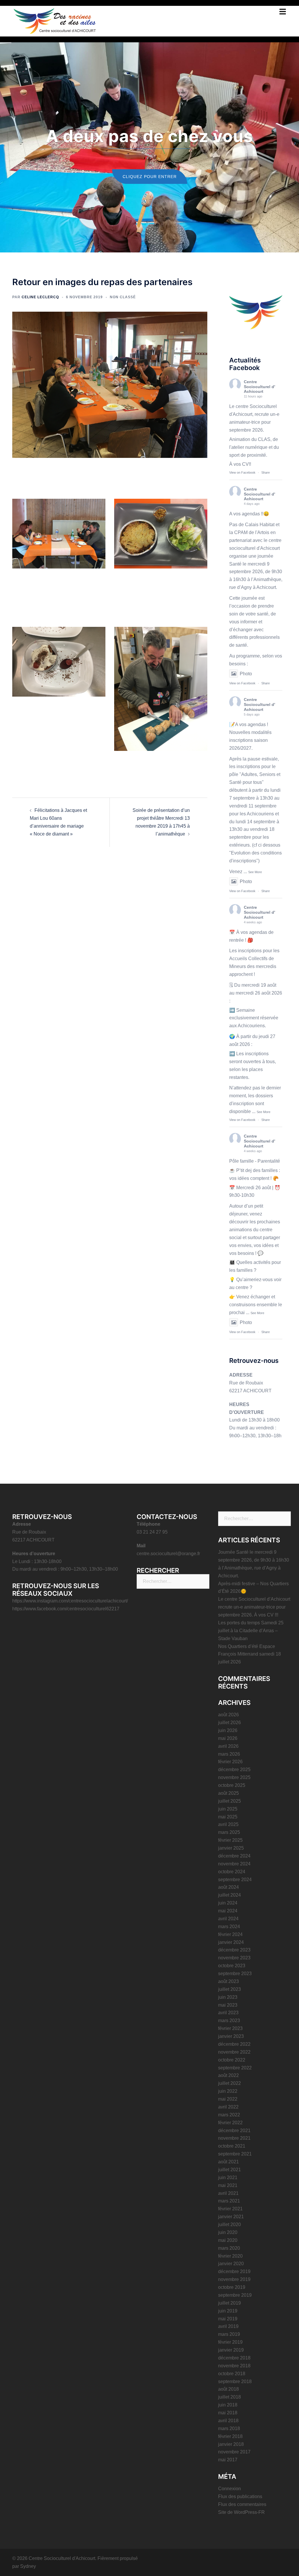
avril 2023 (228, 2013)
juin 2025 (228, 1809)
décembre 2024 (234, 1856)
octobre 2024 (232, 1872)
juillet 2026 (230, 1723)
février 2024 (230, 1934)
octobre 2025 (232, 1785)
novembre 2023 (234, 1958)
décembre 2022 (234, 2044)
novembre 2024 (234, 1864)
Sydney (28, 2566)
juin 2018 (228, 2405)
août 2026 (228, 1715)
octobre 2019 (232, 2287)
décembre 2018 (234, 2358)
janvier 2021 (231, 2217)
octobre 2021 (232, 2146)
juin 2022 (228, 2091)
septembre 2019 (235, 2295)
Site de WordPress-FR (241, 2512)
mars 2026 (229, 1754)
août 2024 (228, 1887)
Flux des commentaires (242, 2504)
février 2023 (230, 2028)
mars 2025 (229, 1832)
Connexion (230, 2489)
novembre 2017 (234, 2452)
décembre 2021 (234, 2131)
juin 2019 (228, 2311)
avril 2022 (228, 2107)
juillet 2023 (230, 1989)
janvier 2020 (231, 2264)
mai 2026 (228, 1738)
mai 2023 (228, 2005)
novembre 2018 (234, 2366)
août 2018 (228, 2389)
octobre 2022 (232, 2060)
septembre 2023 (235, 1974)
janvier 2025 (231, 1848)
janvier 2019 (231, 2350)
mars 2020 (229, 2248)
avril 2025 (228, 1824)
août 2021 (228, 2162)
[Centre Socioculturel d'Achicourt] (55, 20)
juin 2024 (228, 1903)
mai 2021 (228, 2185)
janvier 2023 (231, 2036)
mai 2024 (228, 1911)
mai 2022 (228, 2099)
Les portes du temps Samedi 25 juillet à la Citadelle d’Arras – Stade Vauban (251, 1631)
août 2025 (228, 1793)
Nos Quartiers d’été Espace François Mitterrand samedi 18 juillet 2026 (250, 1654)
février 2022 (230, 2123)
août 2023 (228, 1981)
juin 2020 (228, 2232)
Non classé (123, 297)
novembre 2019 (234, 2279)
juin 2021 (228, 2178)
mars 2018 (229, 2428)
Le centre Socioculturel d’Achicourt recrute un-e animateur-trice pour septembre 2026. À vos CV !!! (254, 1607)
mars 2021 (229, 2201)
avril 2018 (228, 2421)
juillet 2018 (230, 2397)
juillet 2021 (230, 2170)
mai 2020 (228, 2240)
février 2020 (230, 2256)
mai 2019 (228, 2319)
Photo (246, 674)
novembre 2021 (234, 2138)
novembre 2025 (234, 1777)
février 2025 (230, 1840)
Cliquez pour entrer (150, 177)
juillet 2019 (230, 2303)
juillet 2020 (230, 2224)
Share (266, 472)
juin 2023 (228, 1997)
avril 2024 (228, 1919)
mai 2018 (228, 2413)
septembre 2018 (235, 2381)
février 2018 (230, 2436)
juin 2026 (228, 1730)
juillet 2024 (230, 1895)
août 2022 (228, 2075)
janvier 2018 (231, 2444)
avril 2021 (228, 2193)
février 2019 (230, 2342)
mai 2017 (228, 2460)
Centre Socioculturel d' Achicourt (259, 387)
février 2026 (230, 1762)
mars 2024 (229, 1927)
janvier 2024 (231, 1942)
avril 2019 (228, 2326)
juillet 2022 (230, 2083)
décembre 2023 (234, 1950)
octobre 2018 (232, 2374)
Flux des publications (240, 2496)
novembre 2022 (234, 2052)
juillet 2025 (230, 1801)
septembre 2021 (235, 2154)
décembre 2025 (234, 1770)
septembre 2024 (235, 1880)
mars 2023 (229, 2020)
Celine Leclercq (40, 297)
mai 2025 (228, 1817)
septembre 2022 (235, 2068)
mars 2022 (229, 2115)
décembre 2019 (234, 2271)
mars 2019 (229, 2334)
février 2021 (230, 2209)
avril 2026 (228, 1746)
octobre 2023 (232, 1966)
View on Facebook (242, 472)
